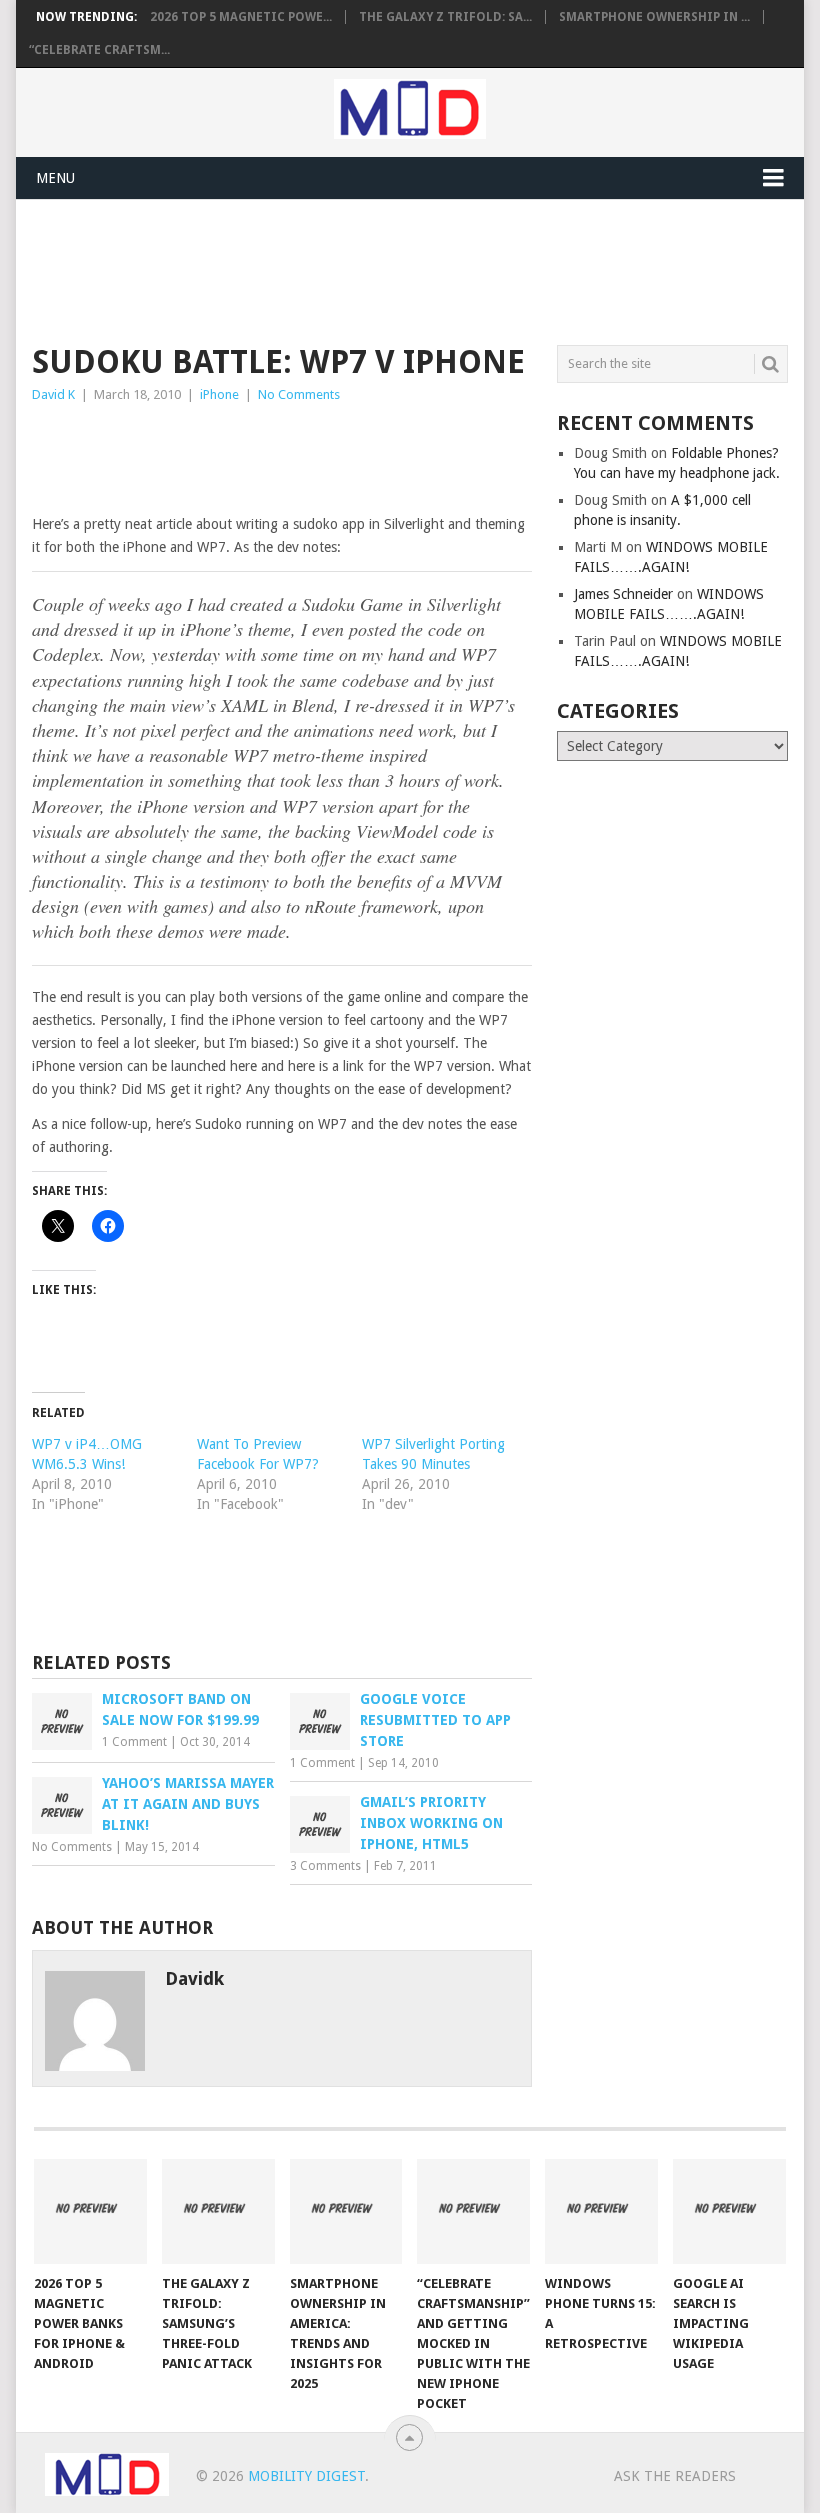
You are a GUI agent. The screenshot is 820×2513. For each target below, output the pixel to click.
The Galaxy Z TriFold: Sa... (445, 17)
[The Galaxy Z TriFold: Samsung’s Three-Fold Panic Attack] (218, 2211)
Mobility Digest (306, 2476)
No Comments (299, 394)
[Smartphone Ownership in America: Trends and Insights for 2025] (346, 2211)
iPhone (219, 394)
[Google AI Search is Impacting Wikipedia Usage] (729, 2211)
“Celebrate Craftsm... (99, 50)
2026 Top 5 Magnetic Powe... (241, 17)
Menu (55, 178)
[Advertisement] (396, 269)
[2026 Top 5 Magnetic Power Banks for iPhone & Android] (90, 2211)
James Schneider (623, 594)
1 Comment (134, 1742)
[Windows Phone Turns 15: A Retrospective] (601, 2211)
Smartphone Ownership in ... (654, 17)
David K (53, 394)
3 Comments (325, 1866)
